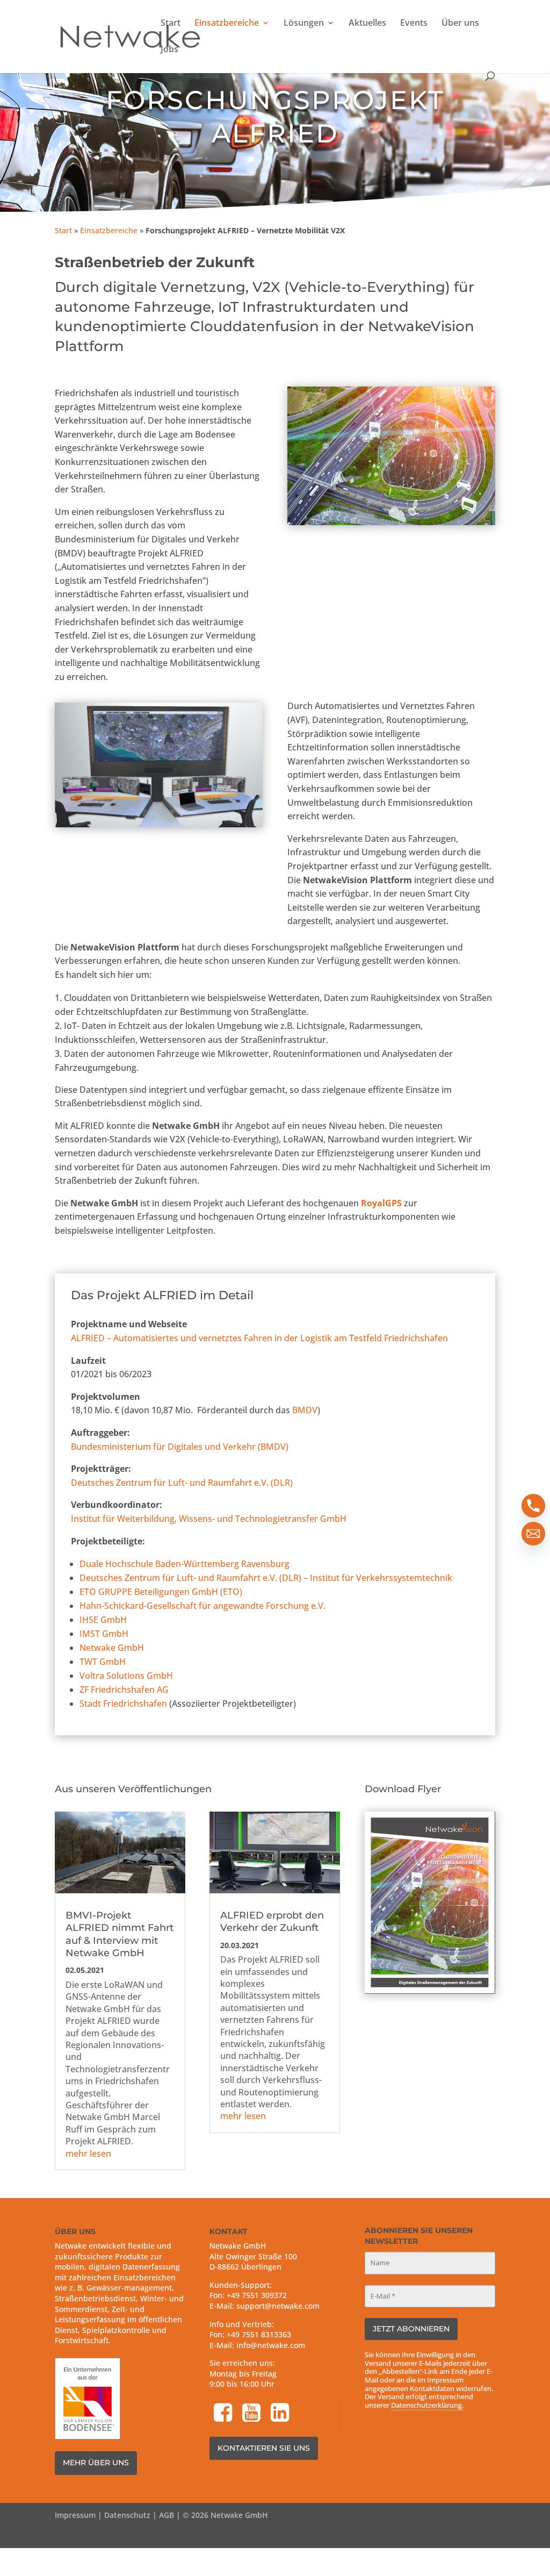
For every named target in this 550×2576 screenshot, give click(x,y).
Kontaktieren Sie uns (264, 2448)
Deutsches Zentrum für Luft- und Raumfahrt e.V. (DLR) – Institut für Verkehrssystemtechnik (266, 1578)
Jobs (169, 50)
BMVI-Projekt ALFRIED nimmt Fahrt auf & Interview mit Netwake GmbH (120, 1934)
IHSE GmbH (103, 1620)
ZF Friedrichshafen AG (124, 1690)
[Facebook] (224, 2413)
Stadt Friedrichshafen (123, 1704)
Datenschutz (127, 2515)
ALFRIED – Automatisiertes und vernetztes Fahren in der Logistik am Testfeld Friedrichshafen (259, 1338)
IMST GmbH (104, 1634)
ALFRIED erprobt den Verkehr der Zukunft (272, 1922)
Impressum (75, 2515)
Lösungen (304, 24)
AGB (167, 2515)
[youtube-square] (252, 2413)
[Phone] (533, 1506)
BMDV (305, 1410)
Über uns (460, 24)
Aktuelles (367, 24)
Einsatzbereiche (227, 24)
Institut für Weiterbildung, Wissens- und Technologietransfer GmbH (209, 1519)
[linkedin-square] (281, 2413)
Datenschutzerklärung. (427, 2405)
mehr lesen (88, 2153)
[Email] (533, 1534)
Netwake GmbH (112, 1648)
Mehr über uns (96, 2463)
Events (414, 24)
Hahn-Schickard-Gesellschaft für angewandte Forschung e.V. (202, 1606)
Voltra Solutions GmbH (126, 1676)
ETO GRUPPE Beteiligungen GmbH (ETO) (161, 1592)
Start (171, 24)
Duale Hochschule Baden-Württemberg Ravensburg (184, 1564)
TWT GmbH (103, 1662)
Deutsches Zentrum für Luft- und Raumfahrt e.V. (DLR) (182, 1483)
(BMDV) (180, 1447)
